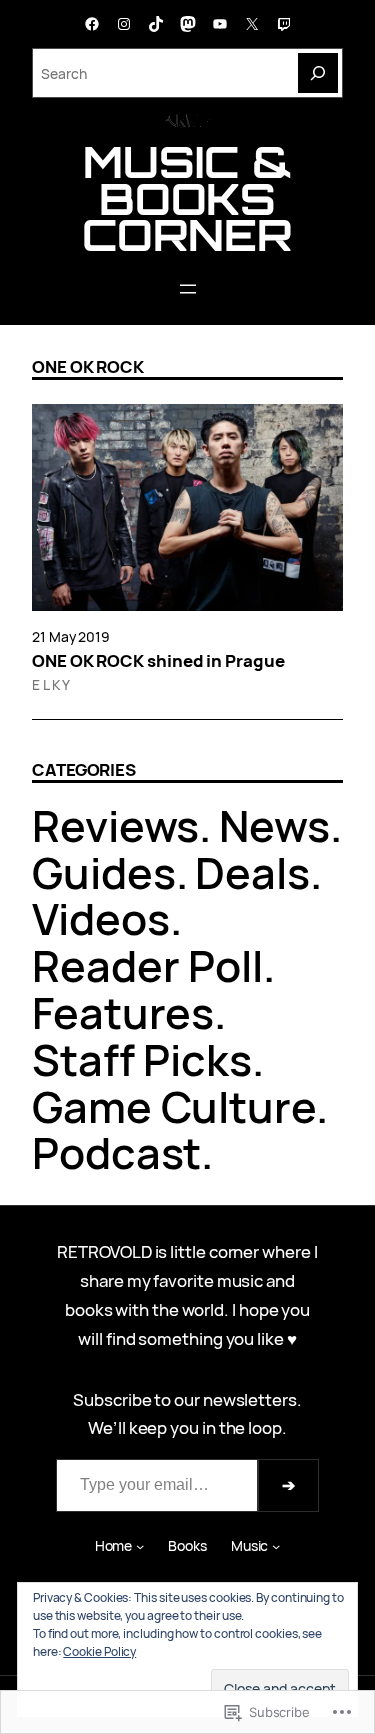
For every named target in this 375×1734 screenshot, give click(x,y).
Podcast (116, 1152)
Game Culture (174, 1106)
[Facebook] (92, 24)
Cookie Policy (99, 1651)
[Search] (318, 73)
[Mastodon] (188, 24)
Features (123, 1012)
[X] (252, 24)
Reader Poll (147, 965)
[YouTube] (220, 24)
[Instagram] (124, 24)
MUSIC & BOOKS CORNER (188, 197)
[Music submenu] (276, 1546)
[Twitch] (284, 24)
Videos (101, 918)
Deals (252, 872)
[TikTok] (156, 24)
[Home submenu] (140, 1546)
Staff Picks (142, 1059)
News (274, 825)
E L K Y (51, 684)
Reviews (115, 825)
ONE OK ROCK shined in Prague (158, 661)
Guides (104, 872)
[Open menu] (188, 289)
